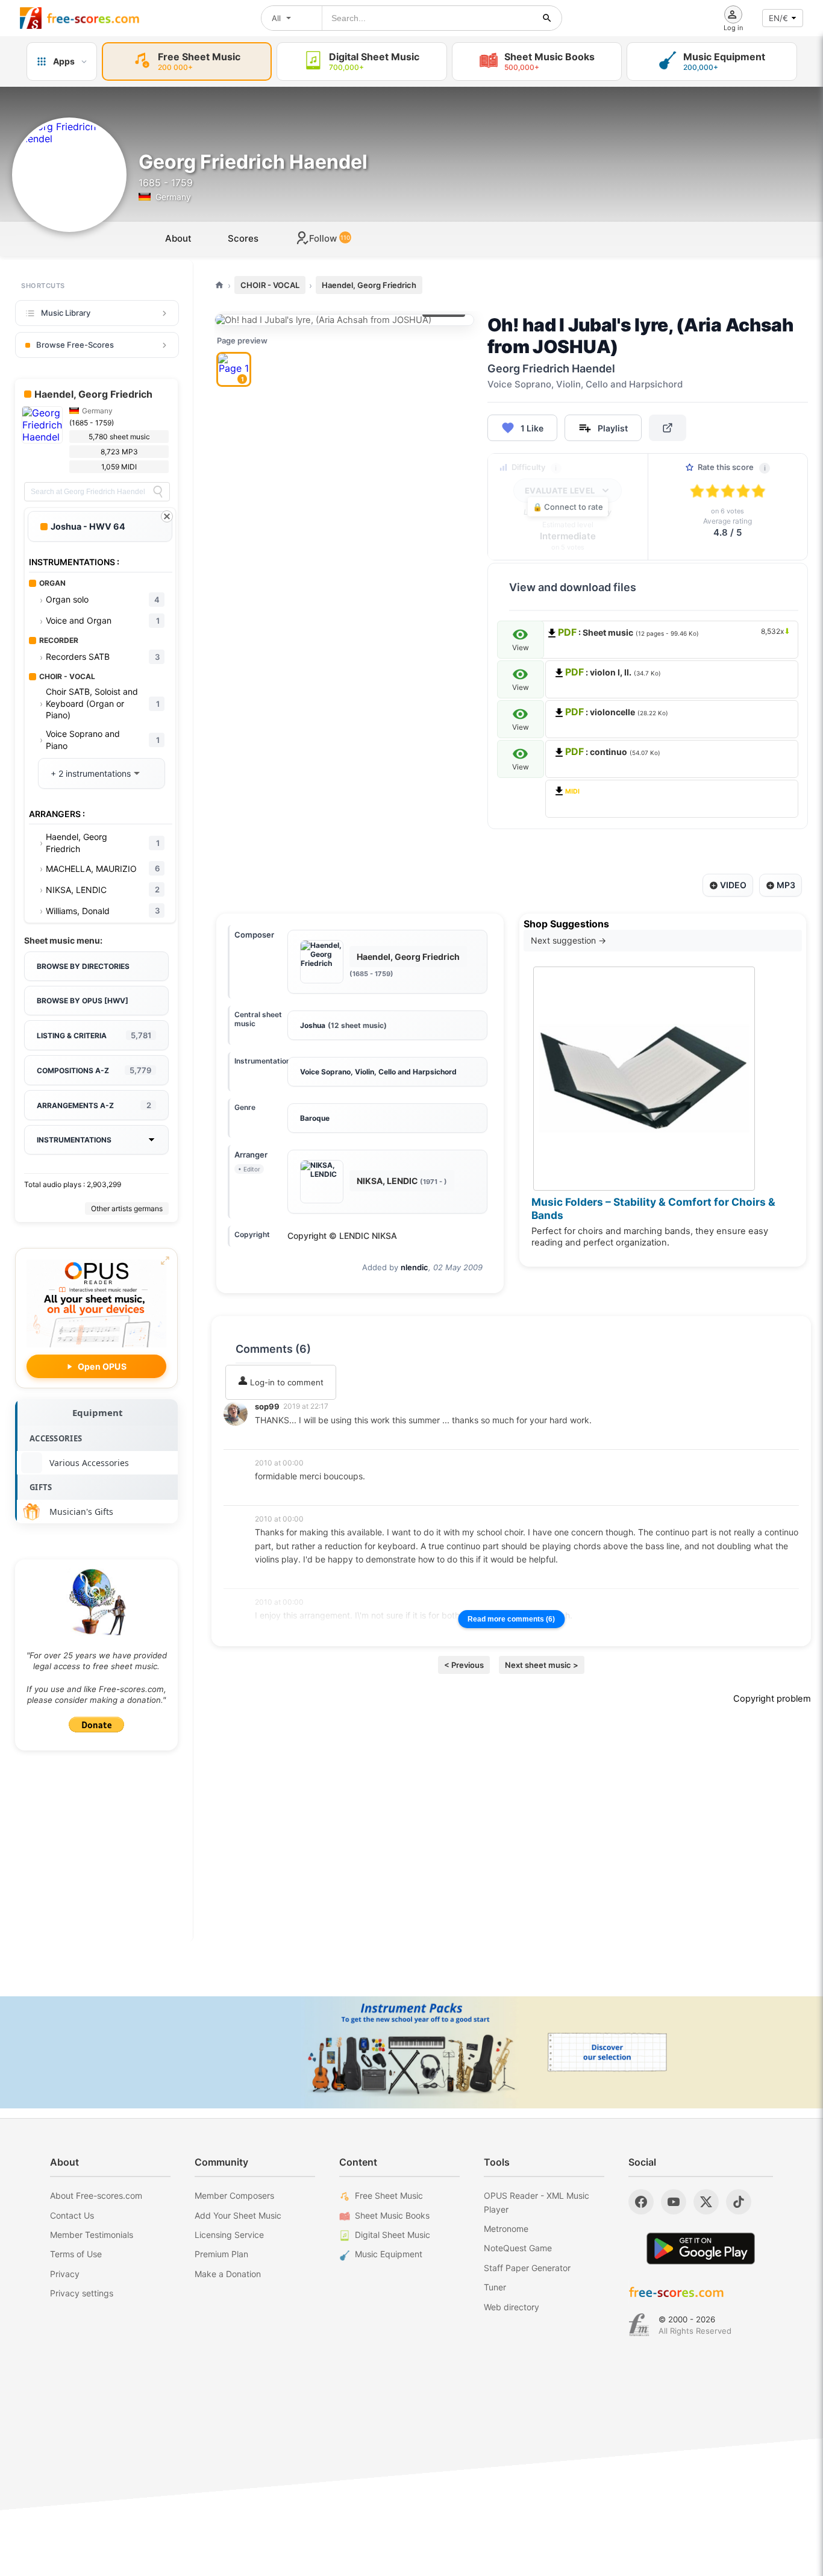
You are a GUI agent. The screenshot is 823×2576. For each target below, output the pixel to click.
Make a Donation (228, 2274)
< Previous (464, 1665)
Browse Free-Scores (75, 345)
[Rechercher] (547, 18)
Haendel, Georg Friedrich (369, 285)
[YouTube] (674, 2202)
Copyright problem (772, 1699)
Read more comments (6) (511, 1619)
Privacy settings (82, 2293)
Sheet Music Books (392, 2215)
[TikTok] (739, 2202)
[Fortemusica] (639, 2325)
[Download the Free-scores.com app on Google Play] (701, 2249)
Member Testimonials (92, 2235)
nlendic (415, 1267)
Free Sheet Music (389, 2195)
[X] (706, 2202)
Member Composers (234, 2195)
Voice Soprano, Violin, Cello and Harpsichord (378, 1072)
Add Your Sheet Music (238, 2215)
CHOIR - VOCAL (270, 285)
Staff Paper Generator (527, 2268)
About (178, 238)
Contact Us (72, 2215)
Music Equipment (389, 2254)
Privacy (65, 2274)
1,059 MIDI (119, 467)
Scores (243, 238)
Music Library (66, 313)
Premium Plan (221, 2254)
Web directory (512, 2307)
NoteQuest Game (518, 2248)
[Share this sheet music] (668, 428)
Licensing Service (229, 2235)
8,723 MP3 (119, 452)
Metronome (506, 2229)
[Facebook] (641, 2202)
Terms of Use (76, 2254)
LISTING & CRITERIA (94, 1035)
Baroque (315, 1118)
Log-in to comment (286, 1382)
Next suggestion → (568, 940)
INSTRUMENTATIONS (74, 1140)
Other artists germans (127, 1208)
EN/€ (778, 18)
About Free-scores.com (96, 2195)
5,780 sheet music (119, 437)
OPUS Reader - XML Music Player (537, 2202)
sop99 (267, 1406)
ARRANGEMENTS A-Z (94, 1105)
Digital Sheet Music (393, 2235)
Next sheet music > (542, 1665)
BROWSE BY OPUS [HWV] (83, 1001)
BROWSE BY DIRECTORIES (83, 966)
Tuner (495, 2287)
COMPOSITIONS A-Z (94, 1070)
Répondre (281, 1436)
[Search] (158, 492)
